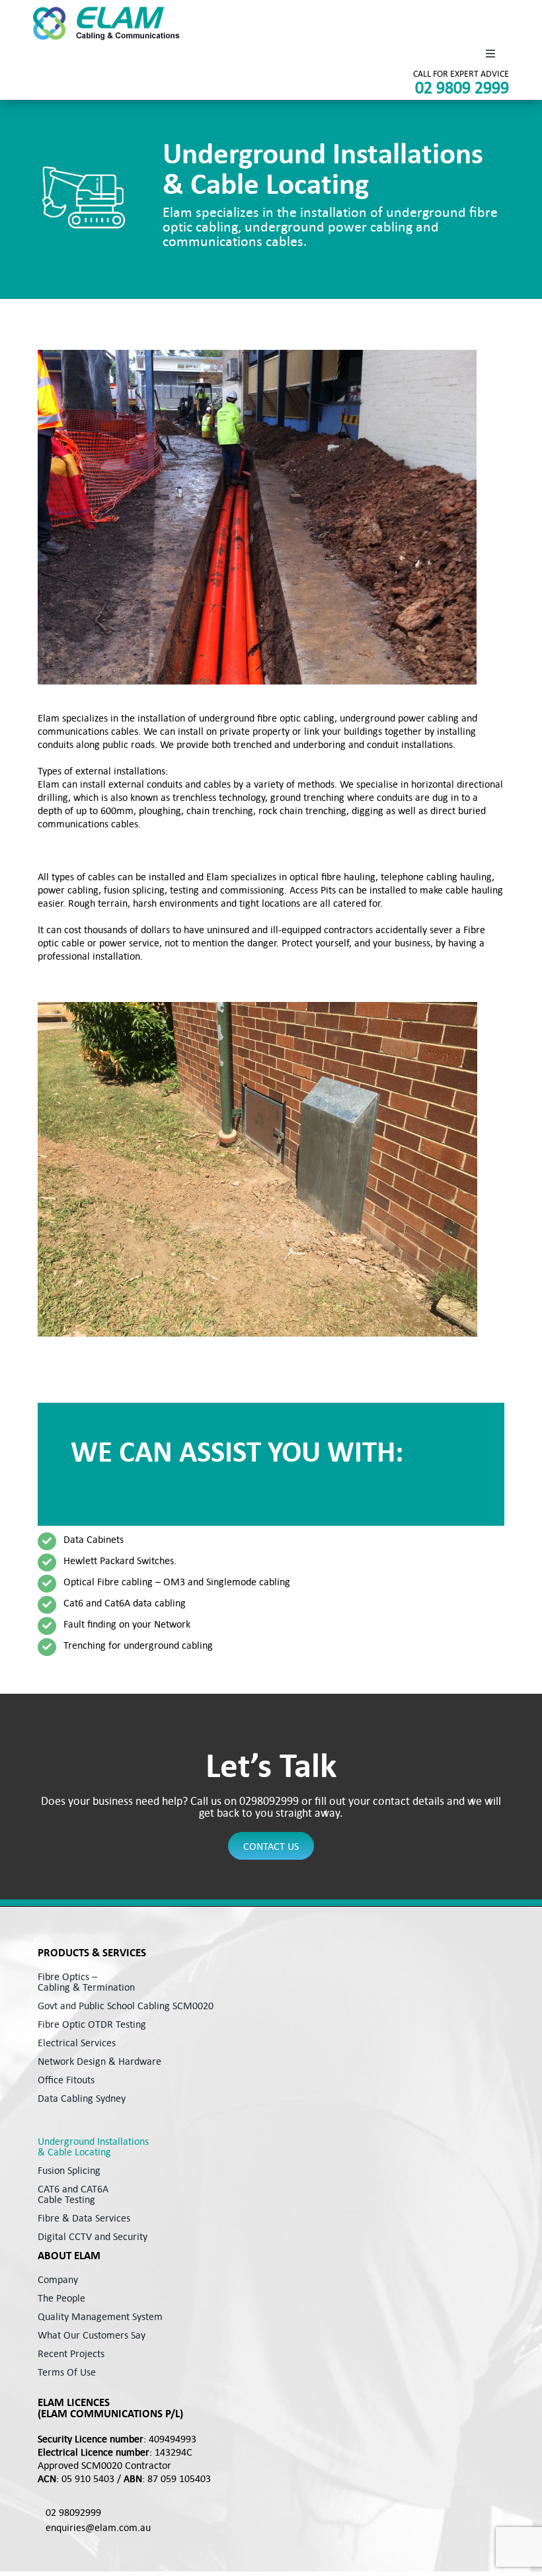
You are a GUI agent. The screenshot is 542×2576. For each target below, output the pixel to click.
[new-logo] (106, 23)
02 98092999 (73, 2512)
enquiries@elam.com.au (98, 2527)
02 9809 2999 (462, 87)
